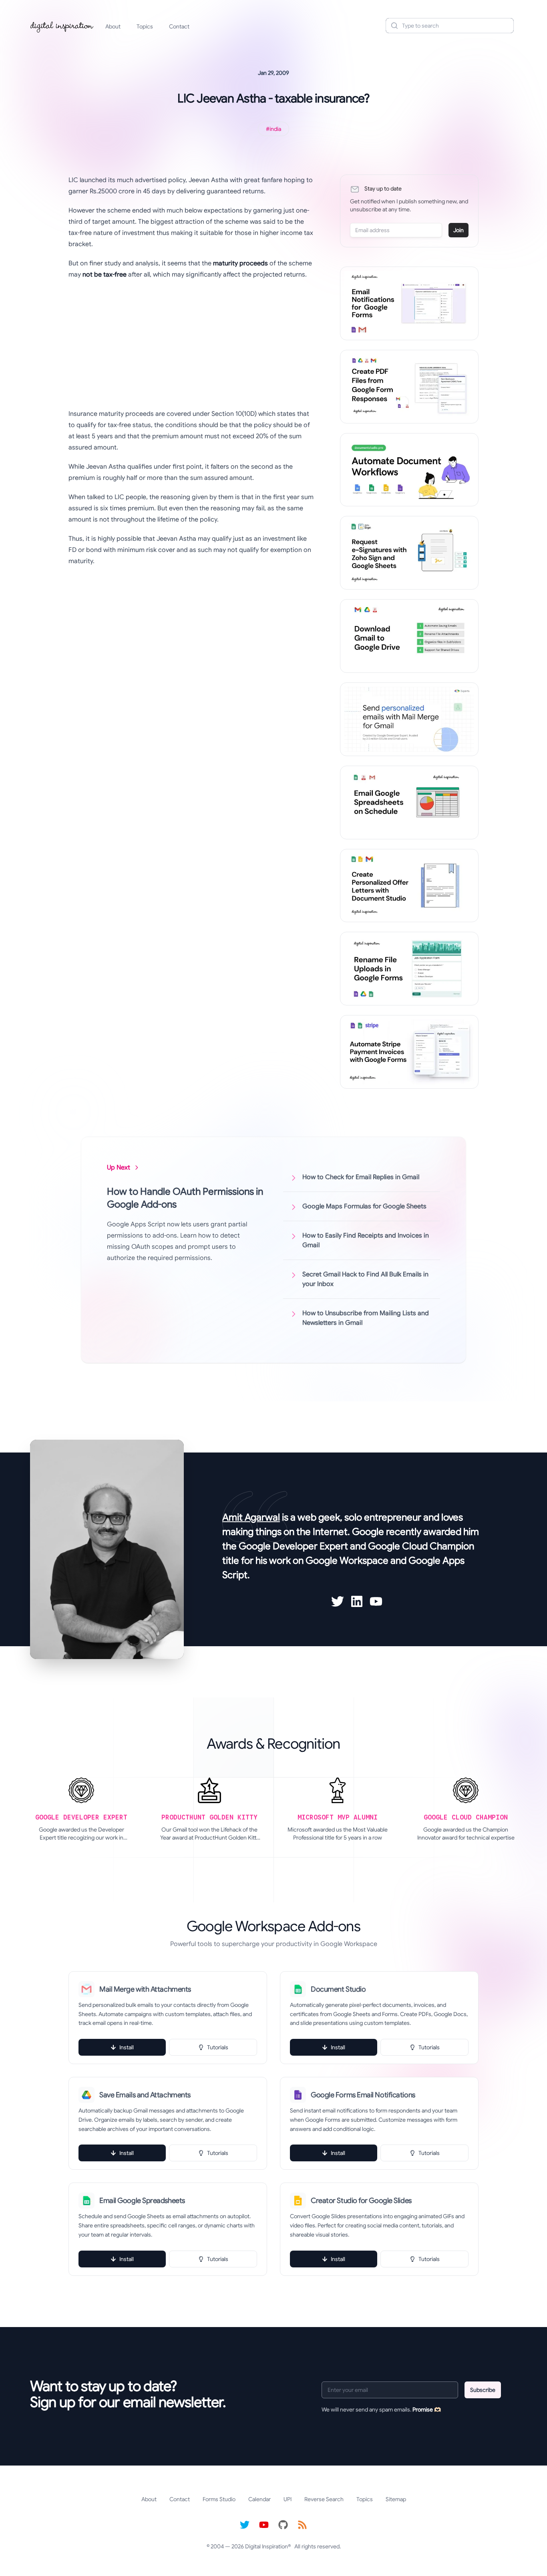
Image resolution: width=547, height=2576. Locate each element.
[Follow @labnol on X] (245, 2525)
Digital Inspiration (266, 2546)
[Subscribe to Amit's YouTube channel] (376, 1601)
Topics (145, 26)
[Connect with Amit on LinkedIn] (357, 1601)
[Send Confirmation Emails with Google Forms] (409, 303)
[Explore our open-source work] (283, 2525)
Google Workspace (347, 1561)
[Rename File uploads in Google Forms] (409, 969)
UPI (288, 2499)
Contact (179, 26)
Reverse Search (324, 2499)
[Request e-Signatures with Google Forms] (409, 553)
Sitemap (396, 2499)
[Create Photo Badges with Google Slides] (409, 886)
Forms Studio (219, 2499)
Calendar (259, 2499)
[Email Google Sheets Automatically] (409, 802)
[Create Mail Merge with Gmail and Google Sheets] (409, 719)
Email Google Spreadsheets (142, 2201)
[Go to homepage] (62, 26)
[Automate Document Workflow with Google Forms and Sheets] (409, 470)
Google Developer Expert (293, 1546)
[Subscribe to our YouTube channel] (264, 2525)
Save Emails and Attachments (145, 2095)
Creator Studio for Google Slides (361, 2201)
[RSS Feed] (302, 2525)
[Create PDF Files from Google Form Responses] (409, 387)
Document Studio (338, 1989)
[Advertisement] (191, 344)
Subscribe (483, 2390)
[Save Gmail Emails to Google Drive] (409, 636)
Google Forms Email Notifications (363, 2095)
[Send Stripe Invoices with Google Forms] (409, 1052)
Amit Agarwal (251, 1517)
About (113, 26)
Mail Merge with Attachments (145, 1989)
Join (459, 230)
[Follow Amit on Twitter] (338, 1601)
